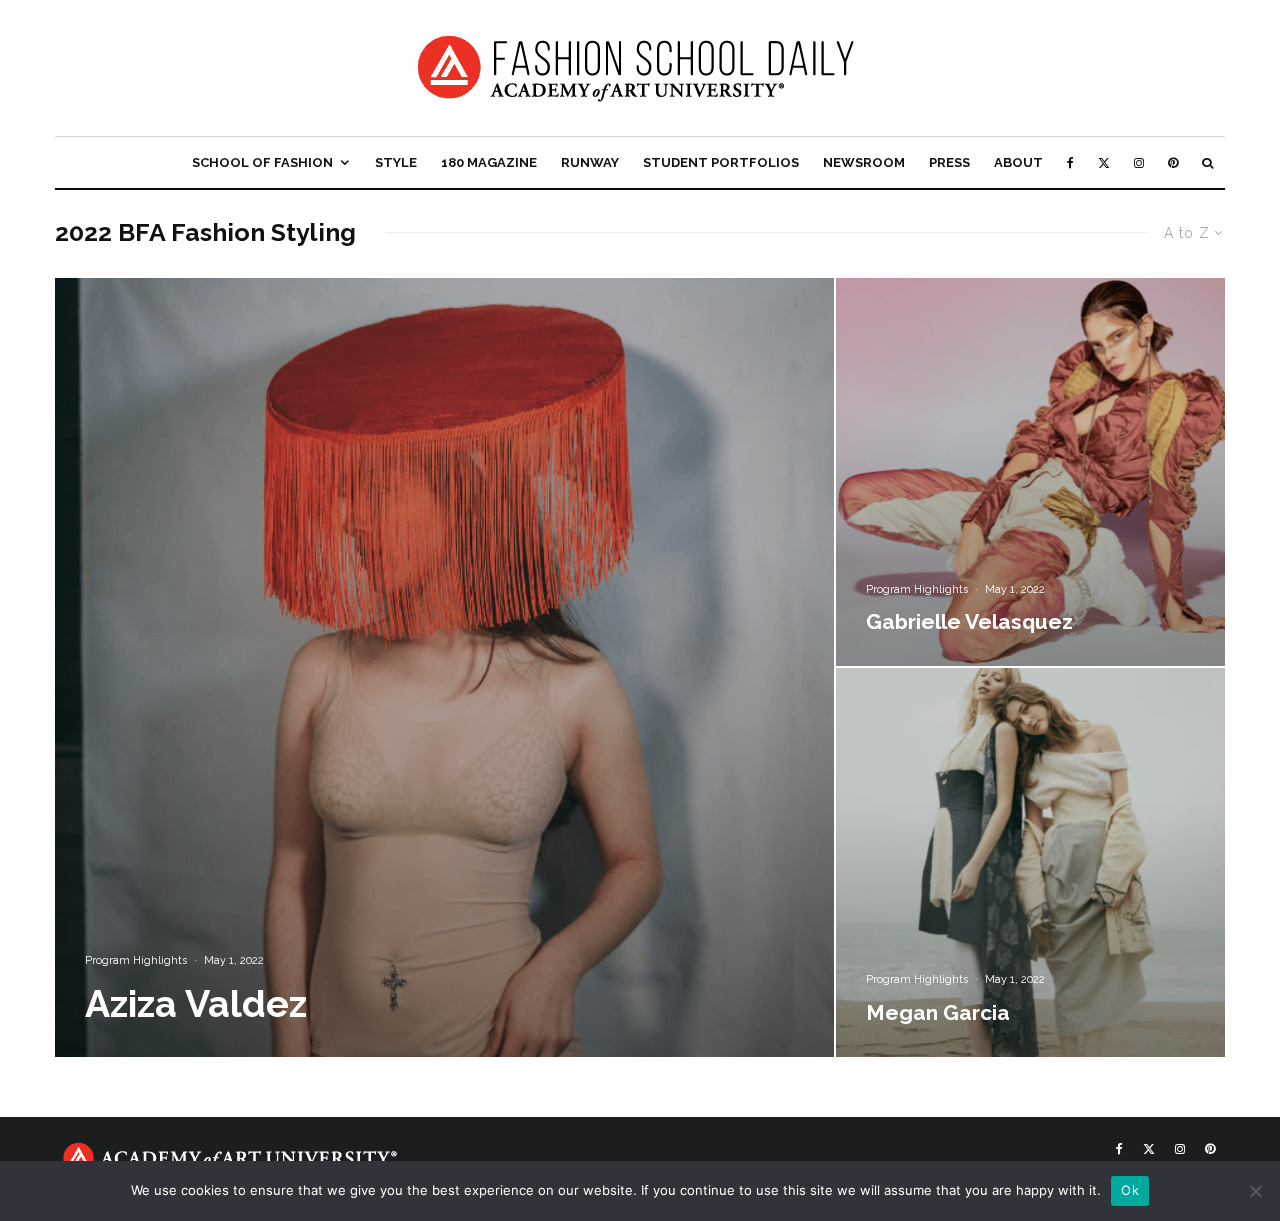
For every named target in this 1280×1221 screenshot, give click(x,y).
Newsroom (864, 162)
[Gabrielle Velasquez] (1030, 472)
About (1018, 162)
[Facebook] (1070, 162)
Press (949, 162)
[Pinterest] (1173, 162)
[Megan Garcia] (1030, 862)
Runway (590, 162)
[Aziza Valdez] (444, 667)
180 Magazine (489, 162)
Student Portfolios (721, 162)
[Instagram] (1139, 162)
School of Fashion (262, 162)
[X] (1104, 162)
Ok (1130, 1190)
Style (396, 162)
